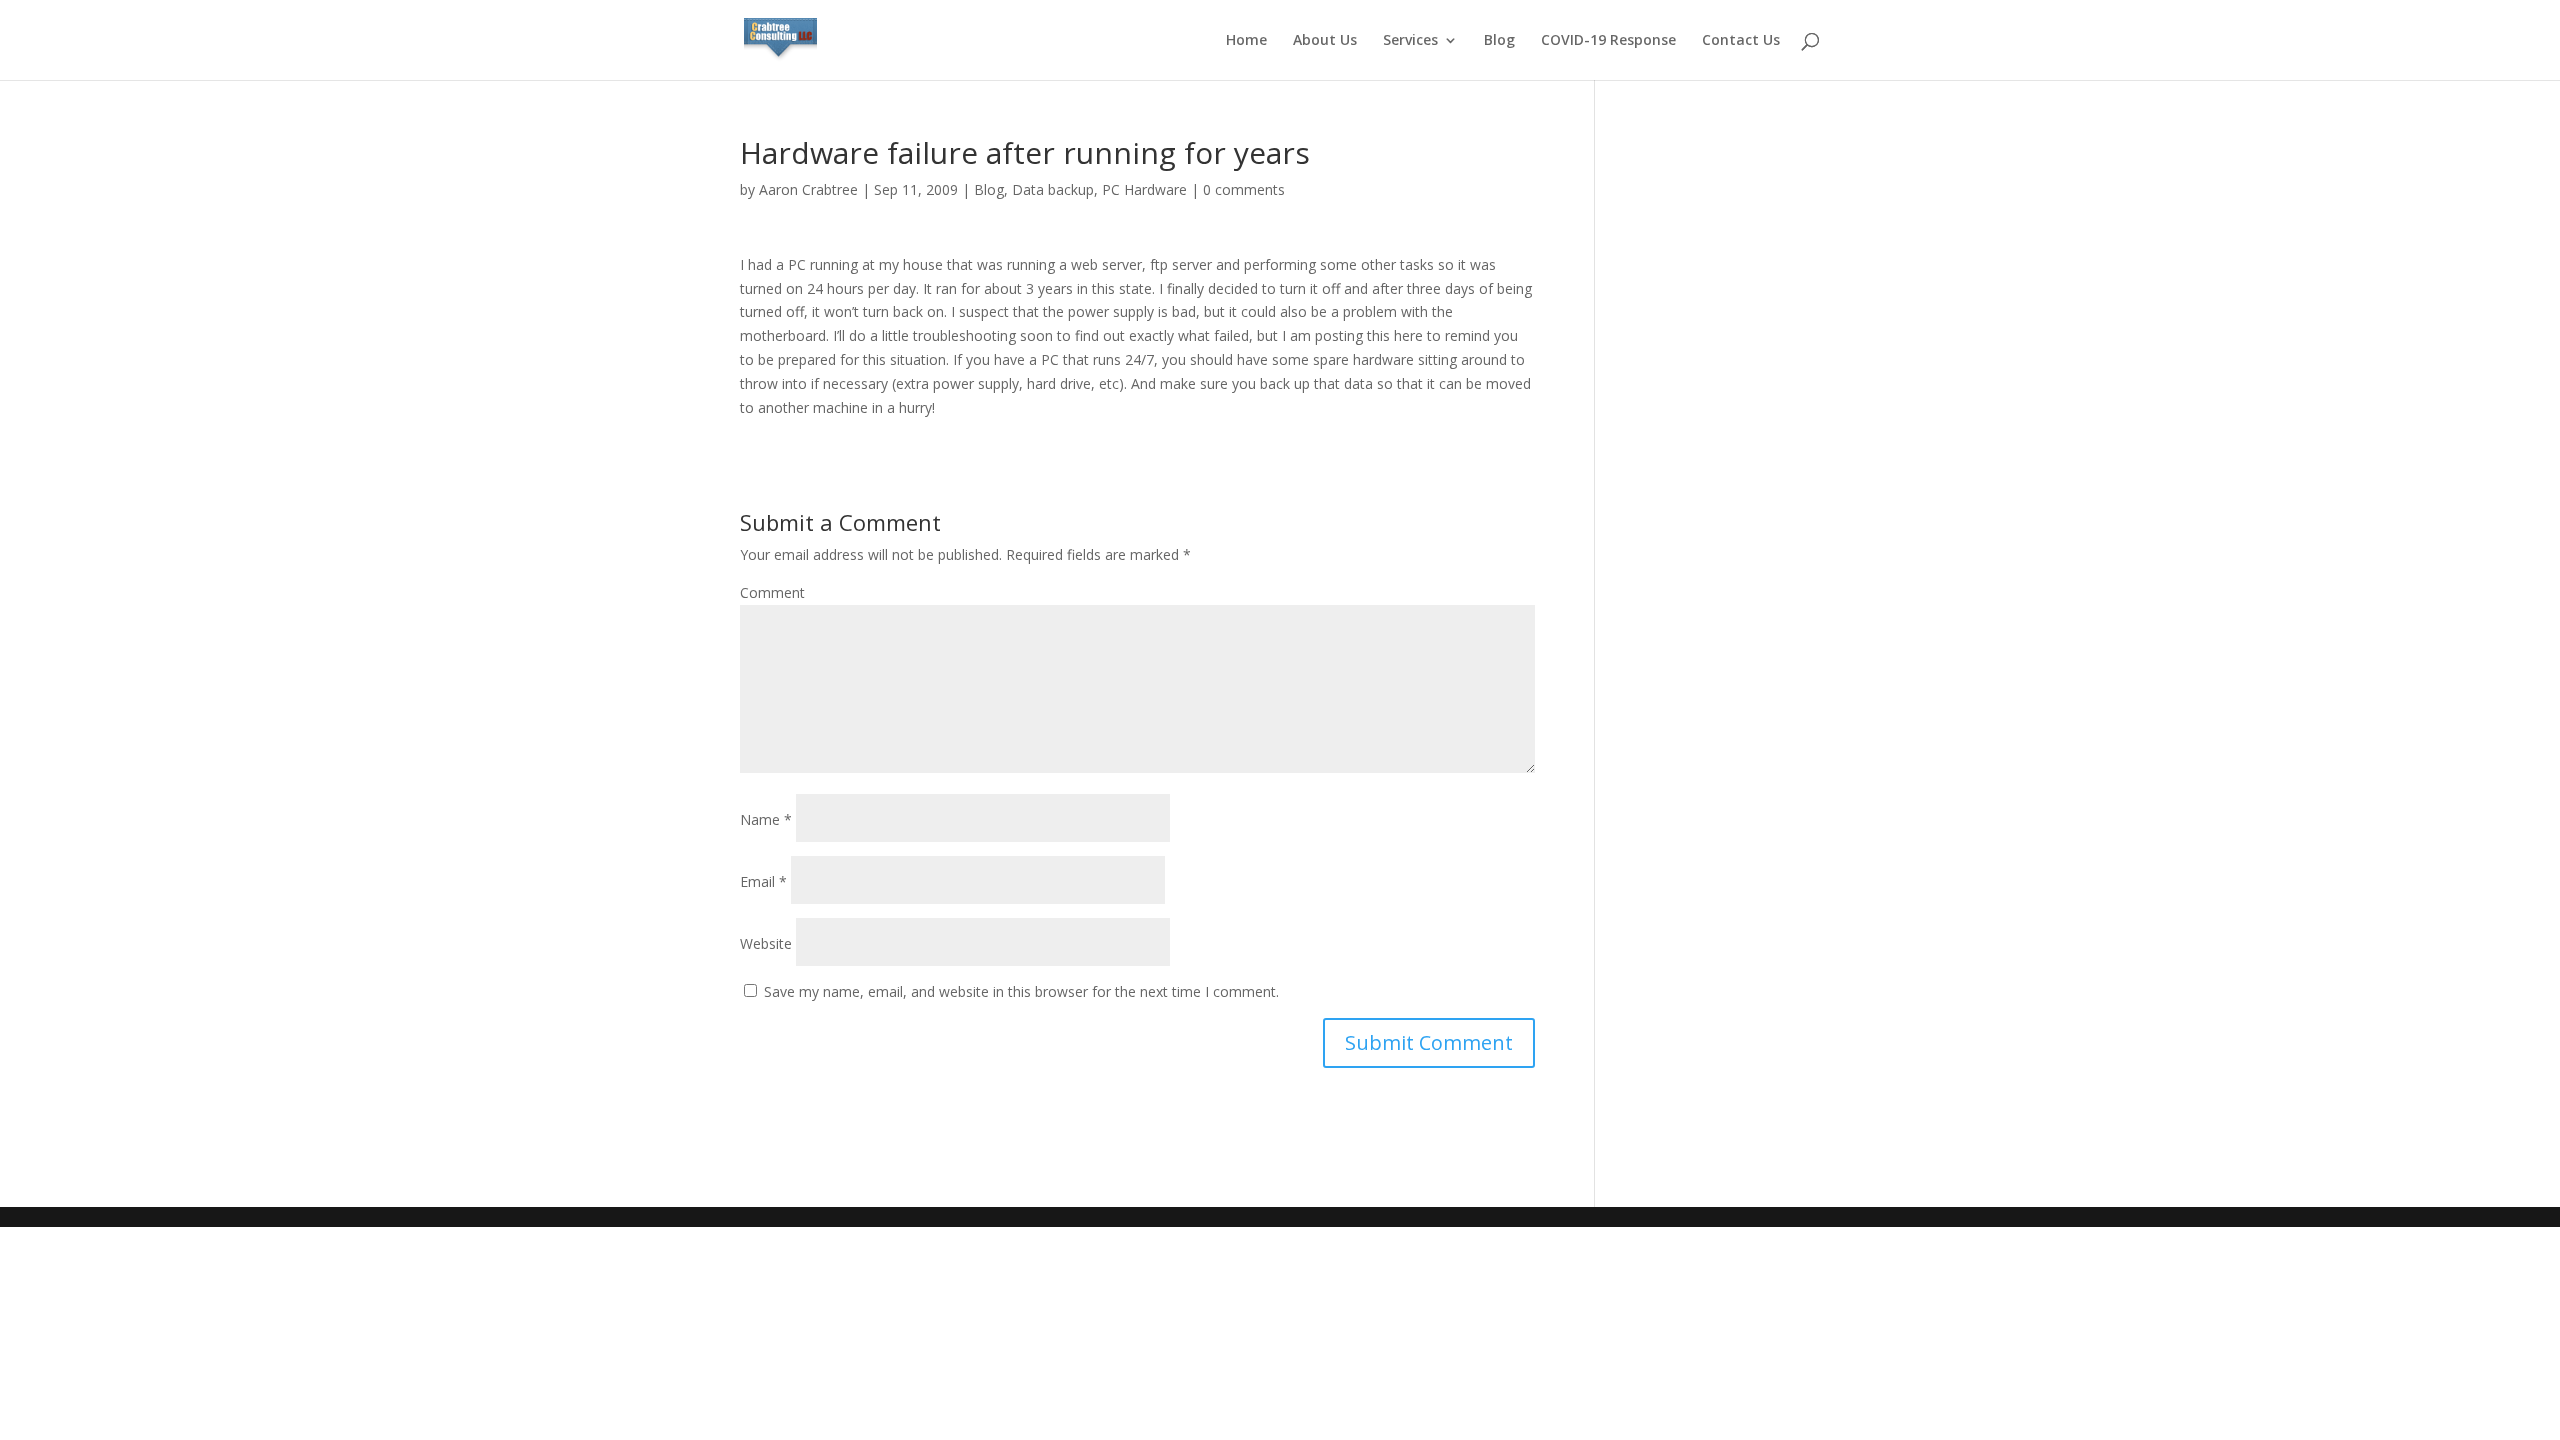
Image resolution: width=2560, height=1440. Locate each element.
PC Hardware (1144, 189)
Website (766, 943)
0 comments (1244, 189)
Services (1410, 41)
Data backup (1053, 189)
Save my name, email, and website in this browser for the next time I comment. (1021, 991)
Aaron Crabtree (808, 189)
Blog (1499, 41)
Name (766, 819)
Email (763, 881)
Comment (772, 592)
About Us (1325, 41)
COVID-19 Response (1608, 41)
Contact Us (1741, 41)
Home (1246, 41)
